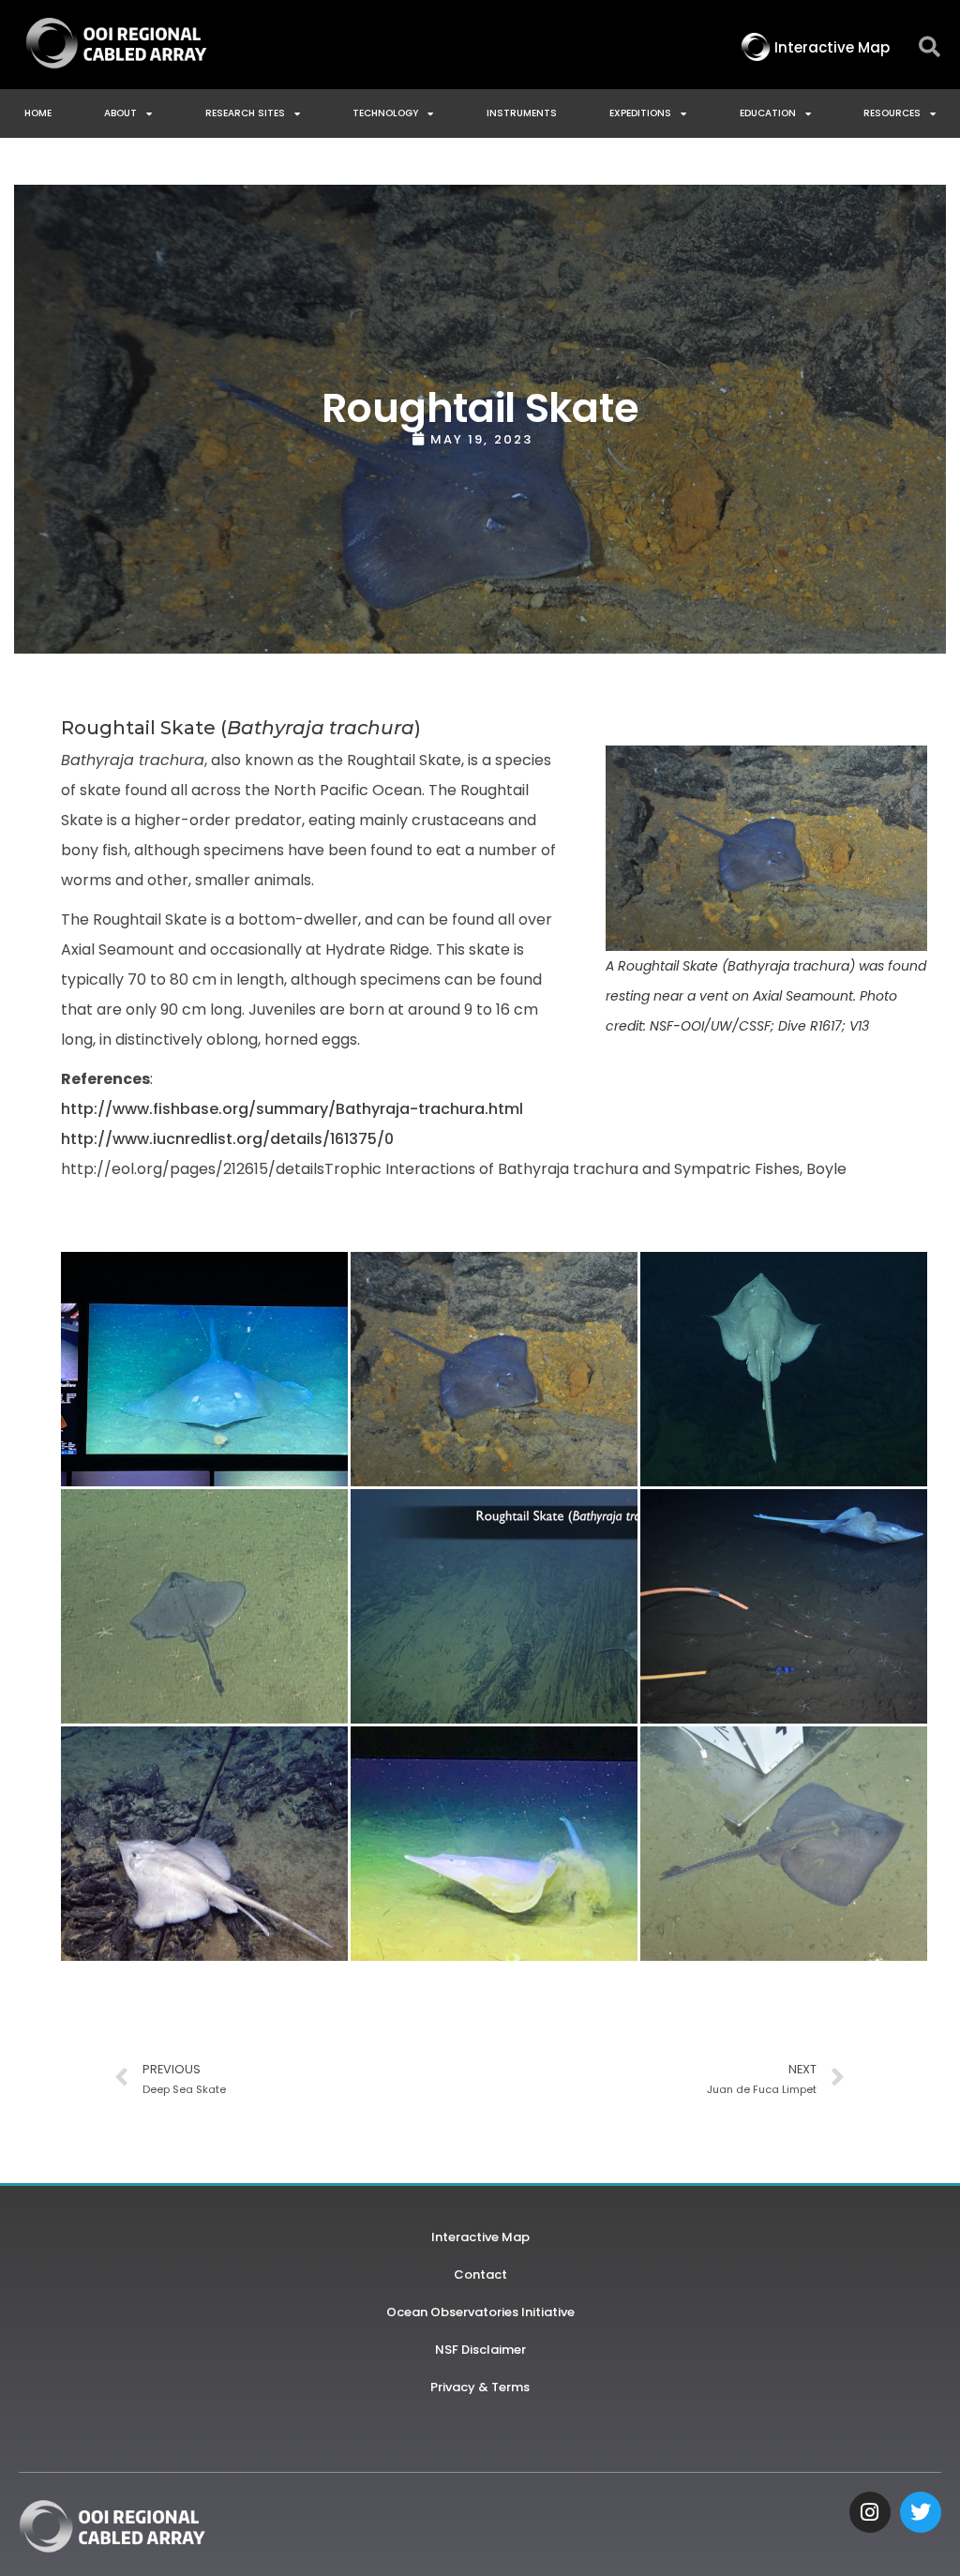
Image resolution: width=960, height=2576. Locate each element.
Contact (480, 2275)
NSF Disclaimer (480, 2350)
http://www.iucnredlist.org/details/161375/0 (227, 1139)
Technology (385, 113)
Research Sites (245, 113)
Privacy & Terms (480, 2387)
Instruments (522, 113)
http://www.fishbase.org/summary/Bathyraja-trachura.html (292, 1109)
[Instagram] (870, 2512)
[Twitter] (921, 2512)
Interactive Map (480, 2237)
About (120, 113)
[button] (930, 47)
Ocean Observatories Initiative (480, 2312)
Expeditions (640, 113)
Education (768, 113)
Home (38, 113)
